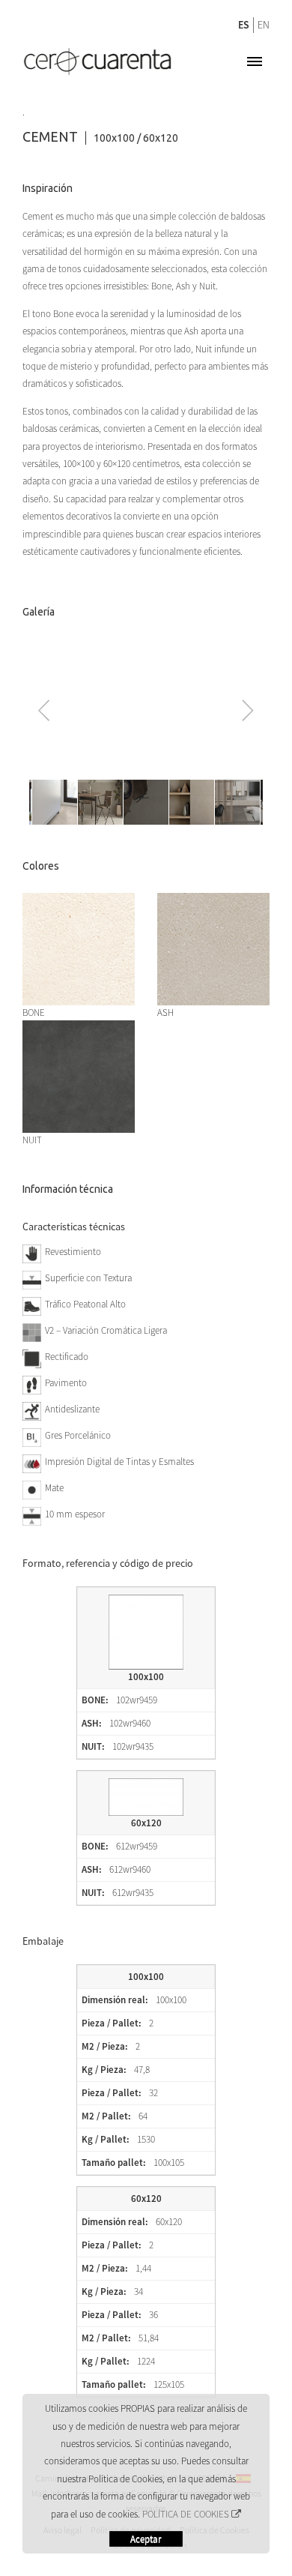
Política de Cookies (186, 2514)
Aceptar (146, 2539)
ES (244, 25)
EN (264, 25)
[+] (79, 900)
